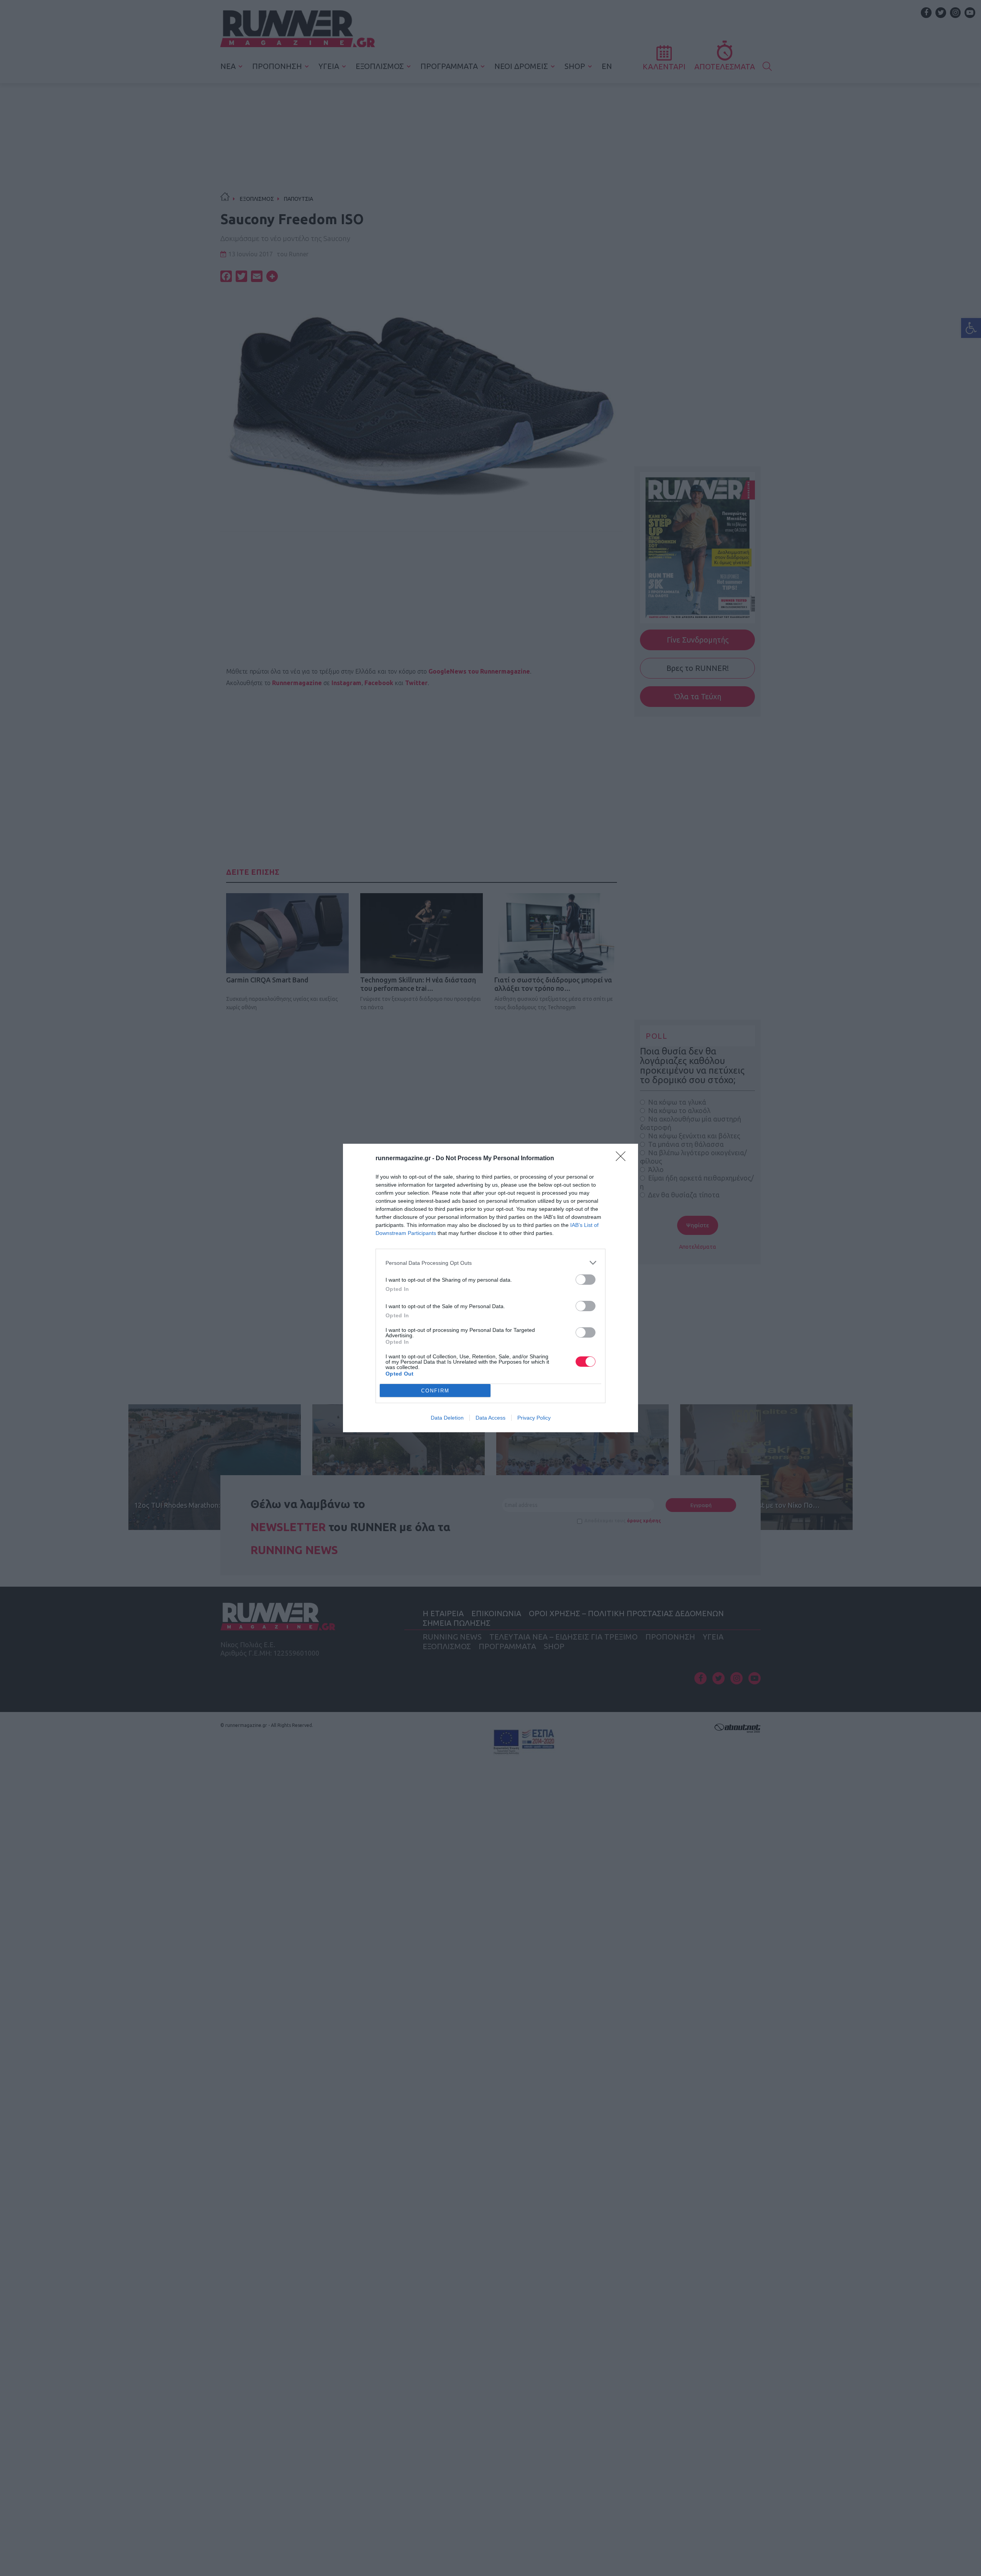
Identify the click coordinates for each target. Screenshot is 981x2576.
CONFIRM (435, 1391)
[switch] (586, 1280)
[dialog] (490, 1288)
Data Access (490, 1418)
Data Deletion (447, 1418)
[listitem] (490, 1263)
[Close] (623, 1159)
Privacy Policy (534, 1418)
